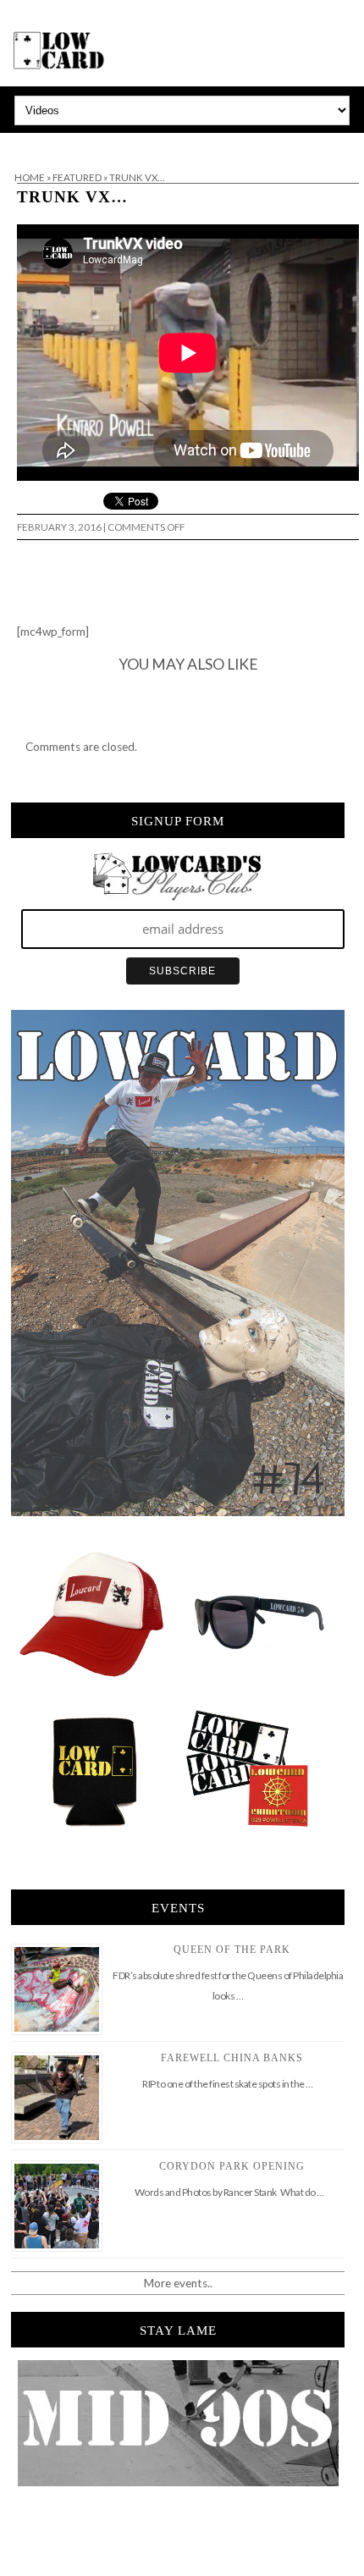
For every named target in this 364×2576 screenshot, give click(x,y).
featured (77, 177)
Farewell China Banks (232, 2058)
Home (30, 177)
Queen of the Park (232, 1950)
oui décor (24, 144)
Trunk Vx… (72, 197)
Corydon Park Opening (232, 2166)
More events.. (178, 2283)
